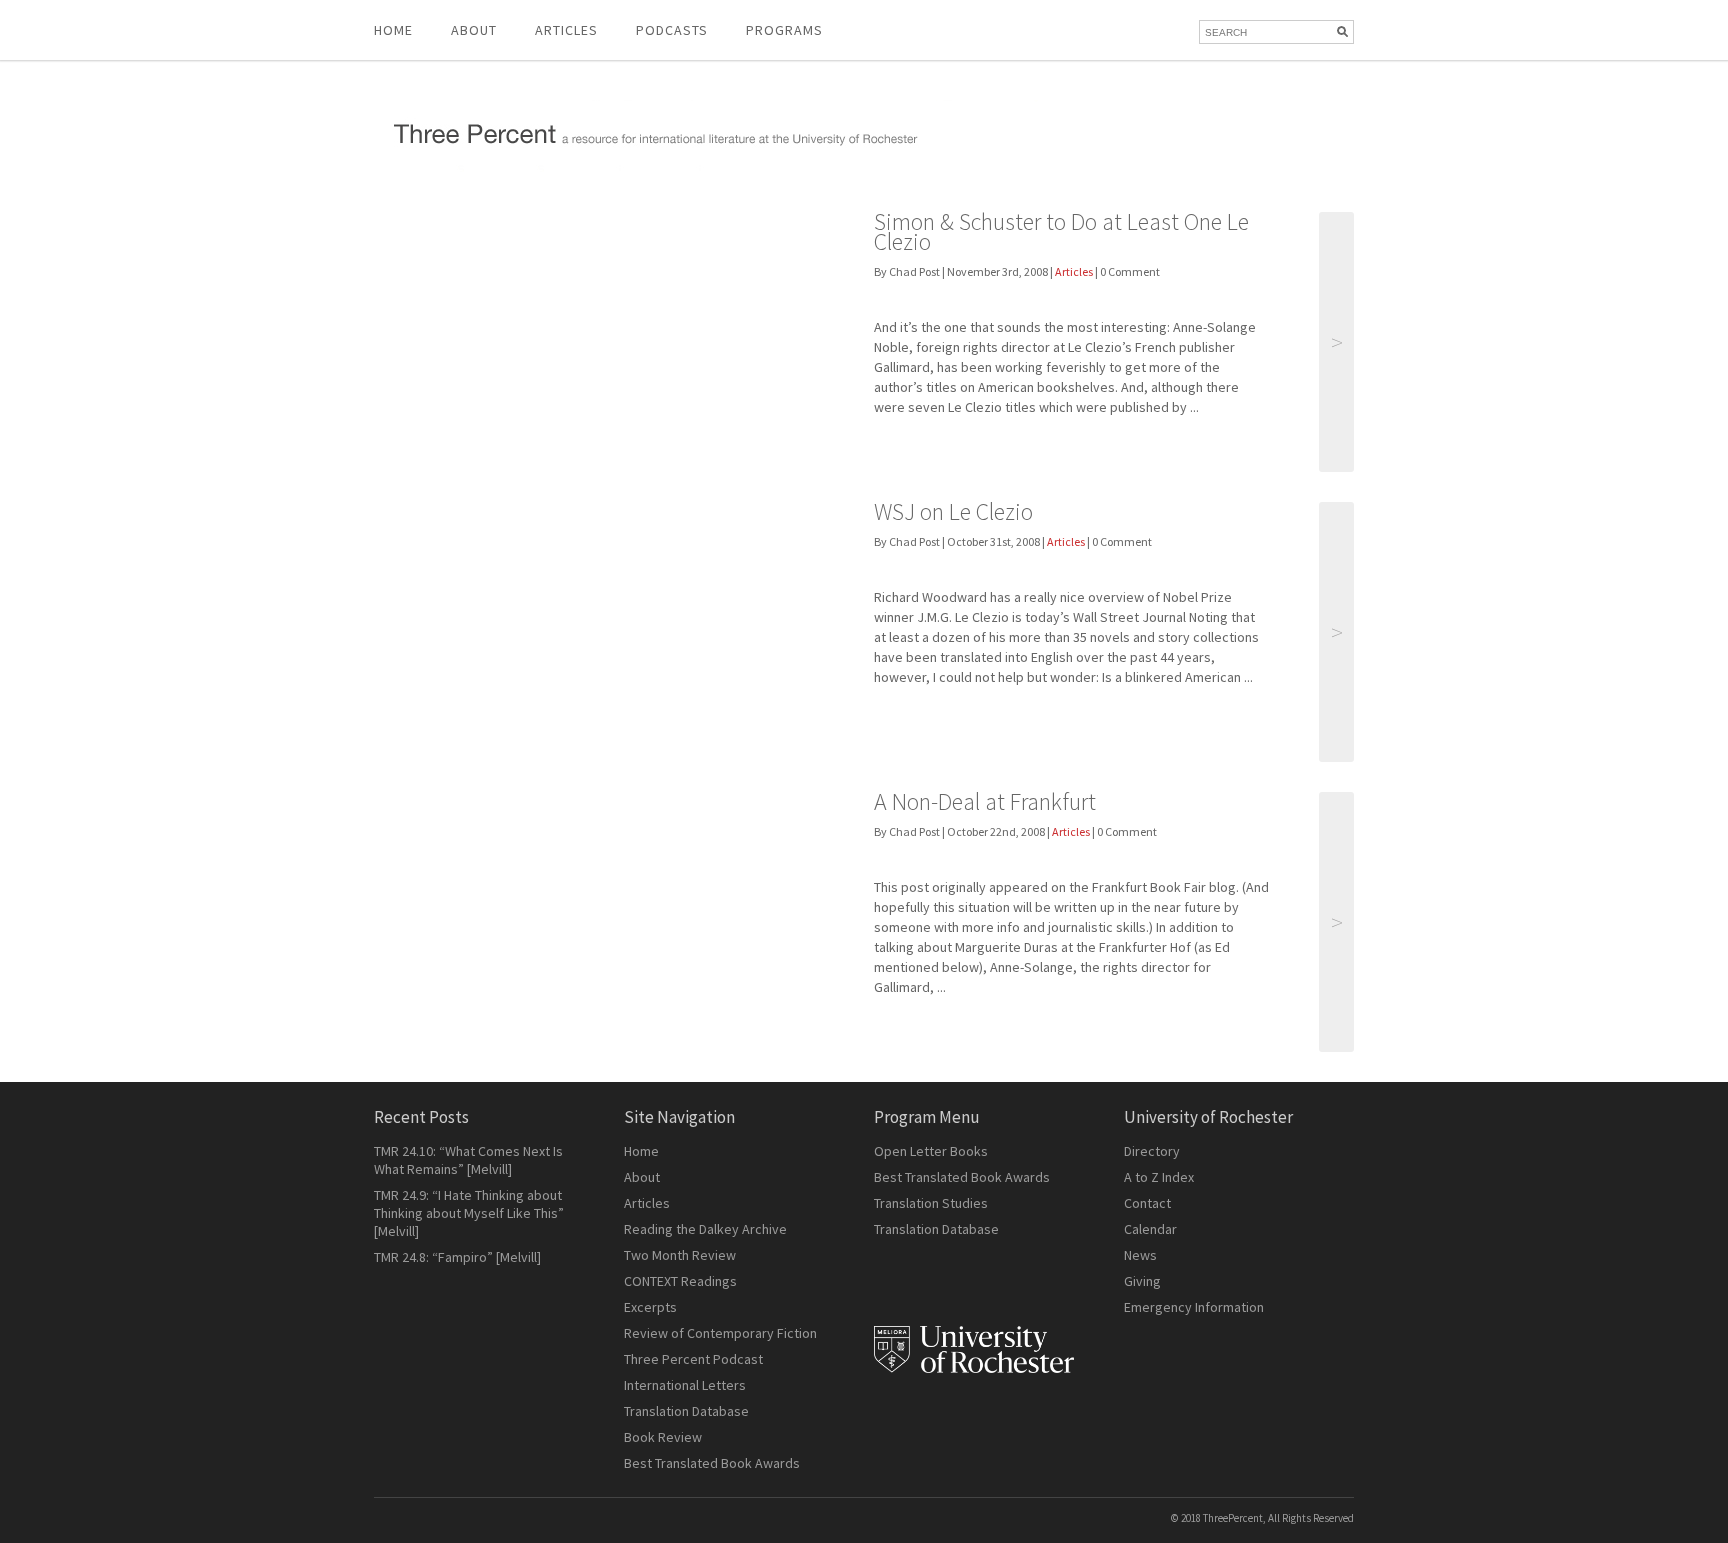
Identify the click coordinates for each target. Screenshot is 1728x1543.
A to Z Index (1159, 1177)
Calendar (1150, 1229)
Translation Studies (931, 1203)
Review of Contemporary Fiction (720, 1333)
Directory (1152, 1151)
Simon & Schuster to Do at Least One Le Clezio (1061, 231)
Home (393, 30)
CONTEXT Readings (680, 1281)
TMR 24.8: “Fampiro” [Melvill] (457, 1257)
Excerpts (650, 1307)
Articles (1074, 271)
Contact (1147, 1203)
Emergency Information (1194, 1307)
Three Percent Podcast (693, 1359)
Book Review (663, 1437)
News (1140, 1255)
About (474, 30)
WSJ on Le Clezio (953, 511)
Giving (1142, 1281)
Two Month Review (680, 1255)
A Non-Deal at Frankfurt (985, 801)
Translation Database (686, 1411)
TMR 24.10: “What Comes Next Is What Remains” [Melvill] (468, 1160)
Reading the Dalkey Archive (705, 1229)
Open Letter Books (931, 1151)
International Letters (685, 1385)
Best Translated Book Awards (712, 1463)
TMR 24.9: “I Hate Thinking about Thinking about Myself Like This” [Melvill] (469, 1213)
